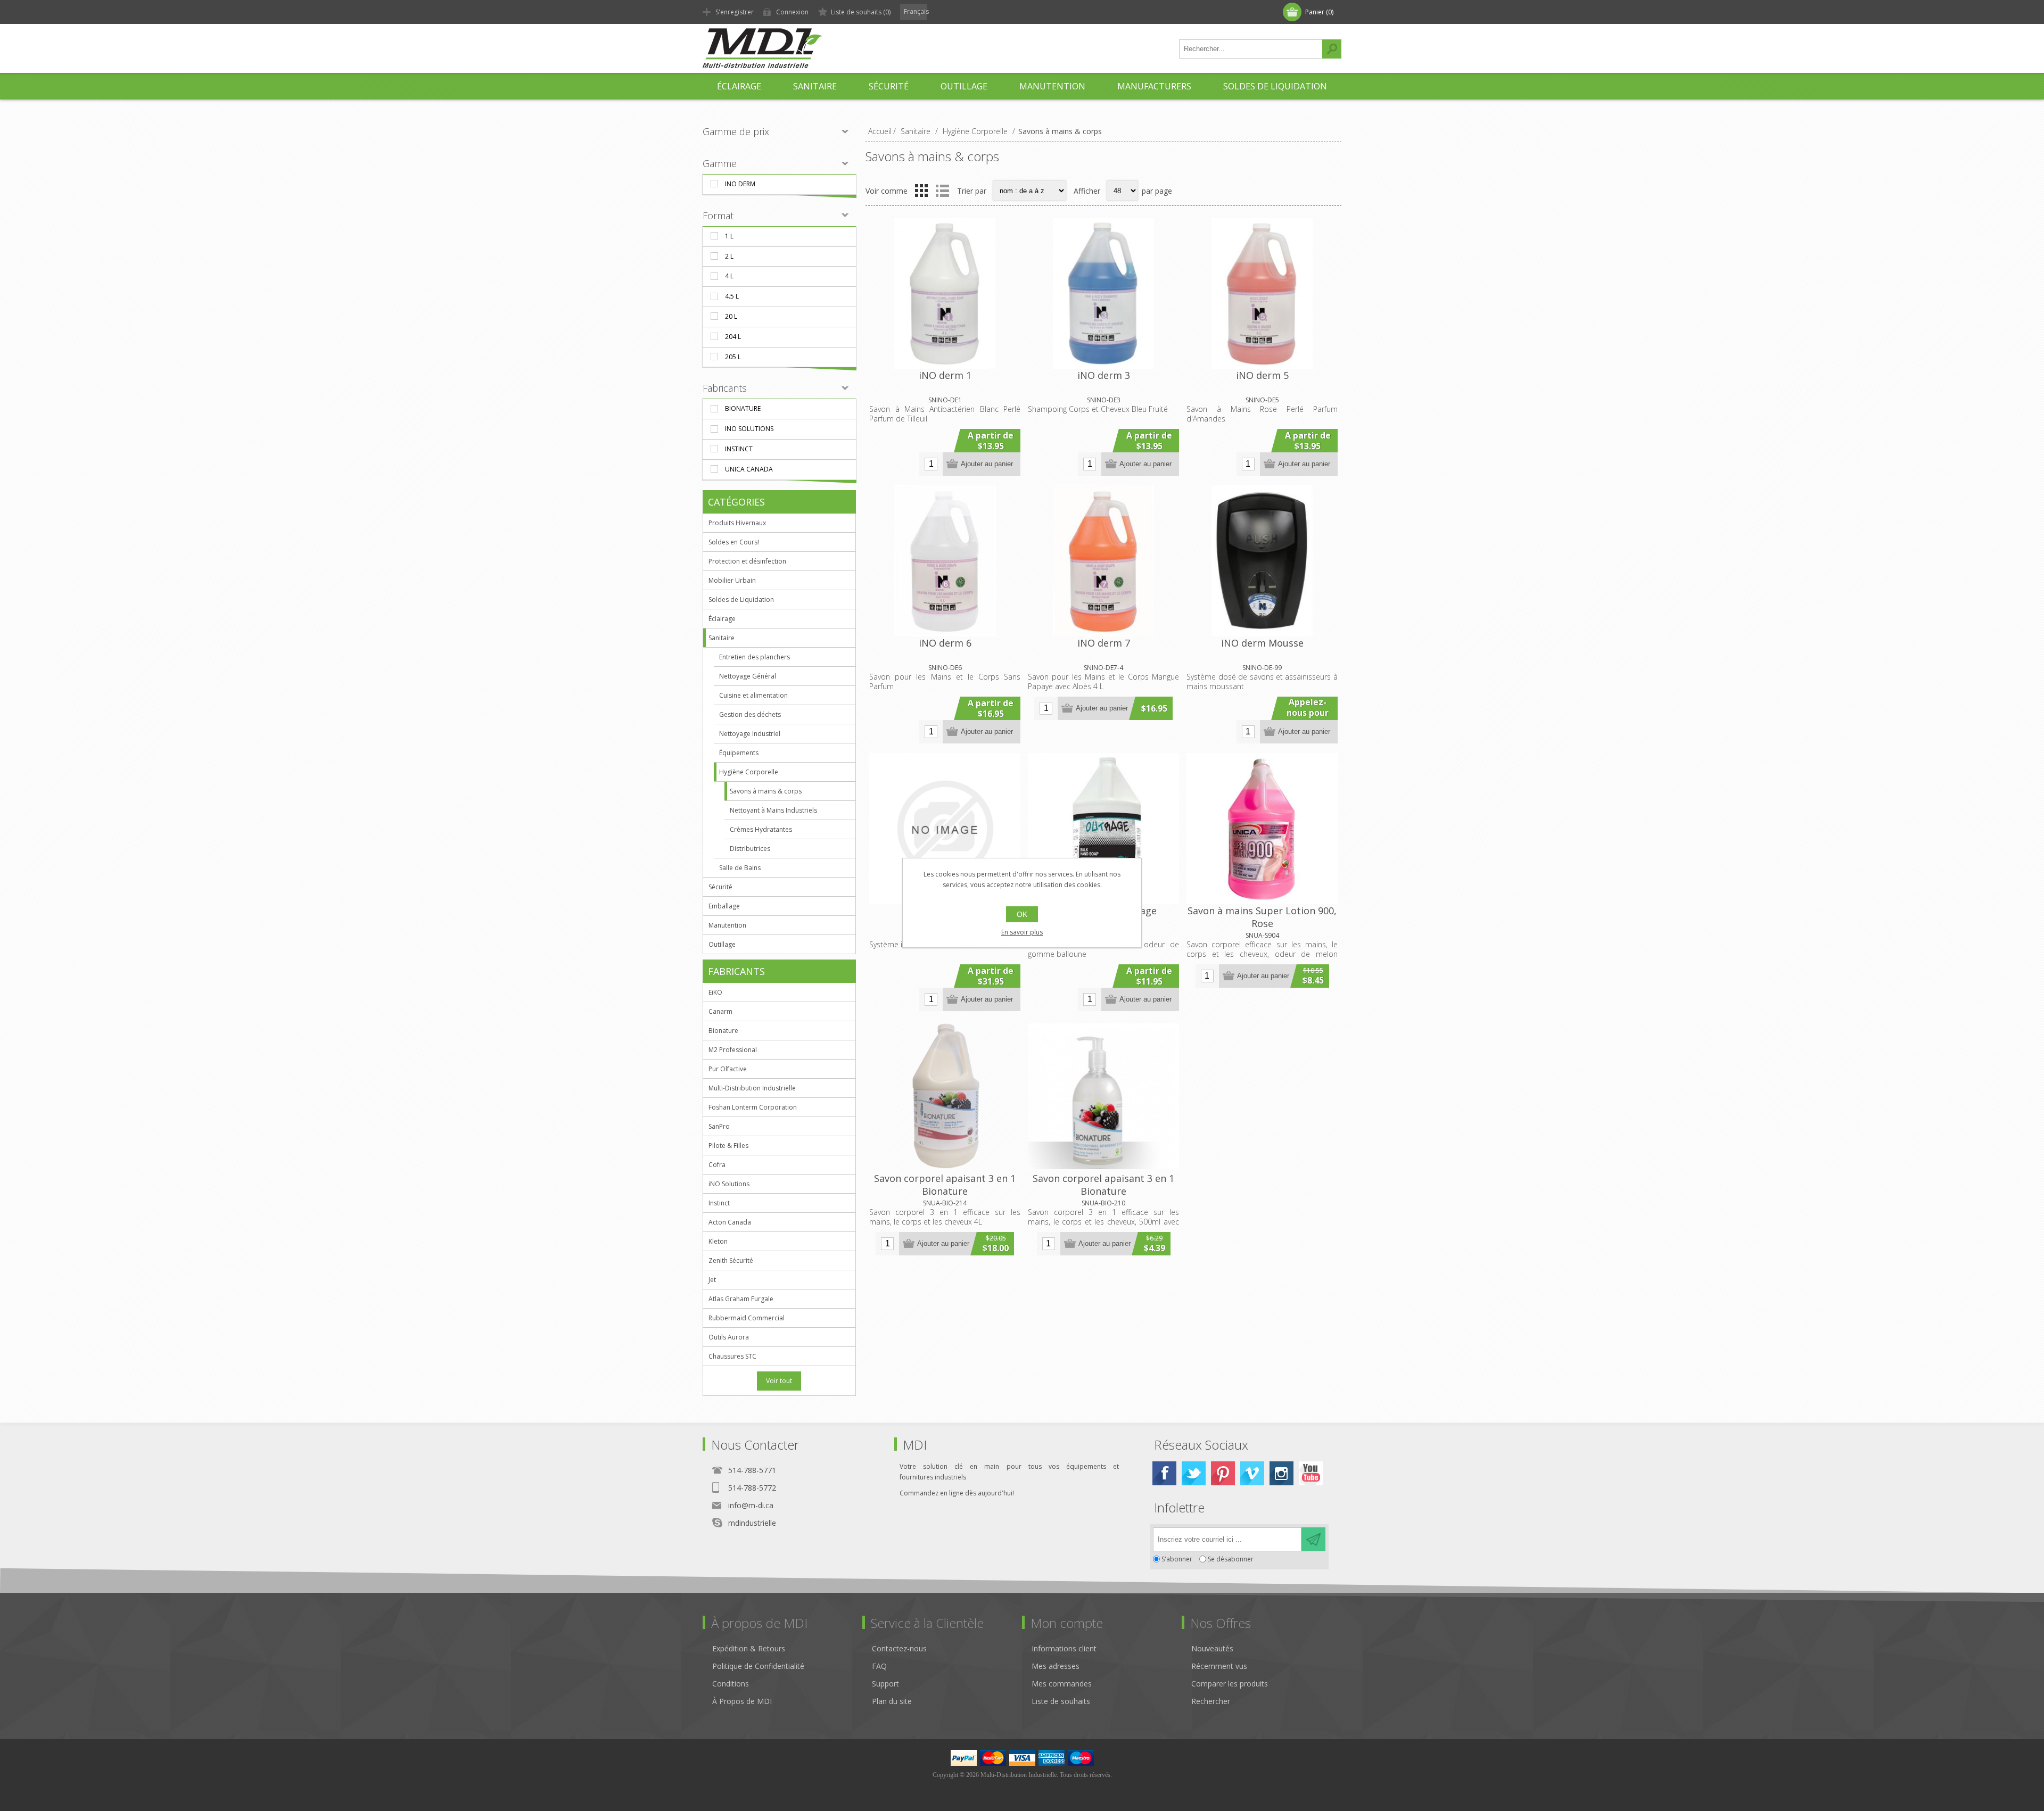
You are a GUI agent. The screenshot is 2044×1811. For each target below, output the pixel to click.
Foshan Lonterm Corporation (753, 1107)
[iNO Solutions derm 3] (1103, 293)
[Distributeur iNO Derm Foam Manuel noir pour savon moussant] (1262, 561)
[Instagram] (1281, 1473)
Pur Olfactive (728, 1069)
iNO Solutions (749, 429)
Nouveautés (1212, 1648)
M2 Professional (733, 1050)
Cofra (717, 1165)
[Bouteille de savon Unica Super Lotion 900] (1262, 829)
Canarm (720, 1011)
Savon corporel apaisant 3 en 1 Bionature (945, 1185)
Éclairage (722, 619)
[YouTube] (1311, 1473)
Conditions (731, 1684)
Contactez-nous (899, 1648)
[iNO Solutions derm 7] (1103, 561)
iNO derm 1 (945, 375)
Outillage (722, 944)
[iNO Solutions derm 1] (945, 293)
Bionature (743, 408)
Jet (712, 1280)
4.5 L (732, 296)
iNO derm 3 (1104, 375)
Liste (942, 191)
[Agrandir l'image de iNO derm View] (945, 829)
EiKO (715, 992)
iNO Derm (740, 184)
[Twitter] (1194, 1473)
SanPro (719, 1126)
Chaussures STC (732, 1356)
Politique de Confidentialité (758, 1666)
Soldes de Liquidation (741, 599)
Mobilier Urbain (732, 580)
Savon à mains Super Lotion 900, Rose (1262, 917)
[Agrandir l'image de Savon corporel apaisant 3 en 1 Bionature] (945, 1096)
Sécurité (720, 887)
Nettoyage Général (748, 676)
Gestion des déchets (750, 714)
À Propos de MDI (742, 1701)
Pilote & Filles (728, 1146)
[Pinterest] (1223, 1473)
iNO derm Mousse (1262, 643)
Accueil (880, 131)
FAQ (879, 1666)
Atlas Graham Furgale (741, 1299)
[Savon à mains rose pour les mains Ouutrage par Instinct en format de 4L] (1103, 829)
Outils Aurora (729, 1337)
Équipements (739, 753)
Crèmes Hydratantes (761, 829)
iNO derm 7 (1104, 643)
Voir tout (779, 1381)
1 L (729, 236)
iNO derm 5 (1262, 375)
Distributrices (750, 849)
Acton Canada (730, 1222)
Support (885, 1684)
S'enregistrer (735, 12)
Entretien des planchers (755, 657)
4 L (729, 276)
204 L (733, 337)
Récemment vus (1219, 1666)
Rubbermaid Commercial (747, 1318)
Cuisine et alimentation (753, 695)
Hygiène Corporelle (749, 772)
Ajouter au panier (987, 464)
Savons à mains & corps (766, 791)
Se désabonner (1231, 1559)
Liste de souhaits (1061, 1701)
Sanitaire (722, 638)
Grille (921, 191)
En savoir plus (1022, 932)
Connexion (792, 12)
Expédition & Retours (749, 1648)
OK (1022, 914)
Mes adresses (1056, 1666)
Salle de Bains (740, 868)
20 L (731, 316)
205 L (733, 357)
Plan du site (892, 1701)
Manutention (727, 925)
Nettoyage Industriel (750, 734)
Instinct (739, 449)
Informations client (1064, 1648)
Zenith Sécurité (731, 1260)
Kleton (718, 1241)
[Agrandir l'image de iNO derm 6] (945, 561)
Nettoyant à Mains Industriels (773, 810)
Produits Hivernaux (737, 523)
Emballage (724, 906)
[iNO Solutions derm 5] (1262, 293)
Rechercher (1332, 49)
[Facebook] (1164, 1473)
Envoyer (1313, 1539)
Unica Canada (749, 469)
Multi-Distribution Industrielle (752, 1088)
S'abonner (1177, 1559)
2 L (729, 256)
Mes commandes (1062, 1684)
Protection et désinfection (747, 561)
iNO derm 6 (945, 643)
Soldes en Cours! (734, 542)
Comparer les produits (1230, 1684)
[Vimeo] (1252, 1473)
